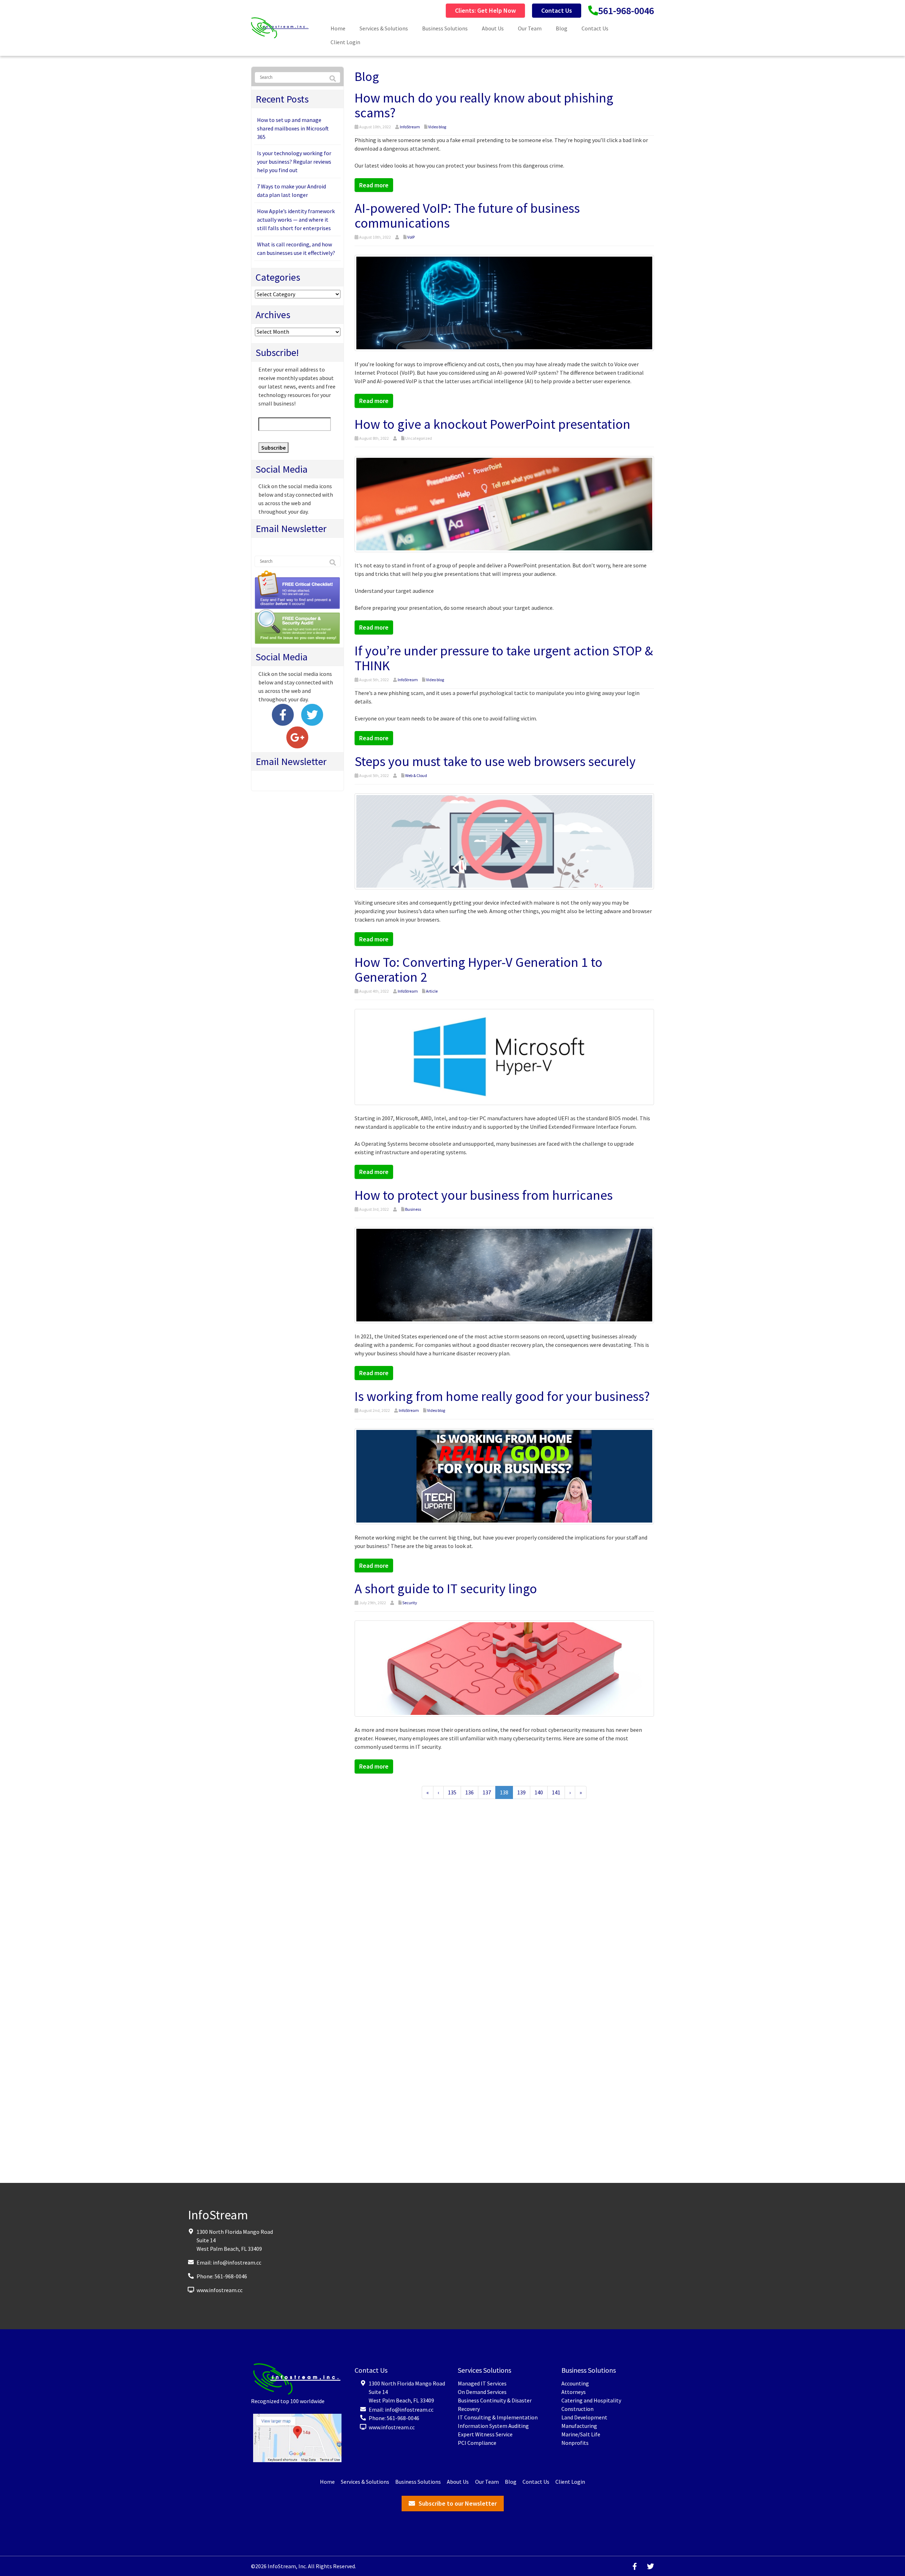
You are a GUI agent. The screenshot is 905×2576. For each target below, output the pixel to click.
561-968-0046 (626, 11)
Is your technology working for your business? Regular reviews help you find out (294, 162)
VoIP (411, 237)
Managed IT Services (482, 2383)
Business (413, 1209)
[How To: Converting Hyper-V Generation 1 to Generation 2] (504, 1056)
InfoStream (410, 127)
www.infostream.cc (220, 2290)
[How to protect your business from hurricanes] (504, 1274)
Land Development (584, 2417)
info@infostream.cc (237, 2262)
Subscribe (273, 448)
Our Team (530, 28)
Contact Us (557, 10)
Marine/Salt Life (581, 2434)
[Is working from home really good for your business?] (504, 1476)
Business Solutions (445, 28)
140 (539, 1792)
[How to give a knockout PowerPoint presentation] (504, 503)
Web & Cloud (416, 775)
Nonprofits (575, 2443)
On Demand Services (482, 2392)
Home (338, 28)
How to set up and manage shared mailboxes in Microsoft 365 (293, 128)
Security (410, 1603)
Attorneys (574, 2392)
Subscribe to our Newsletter (458, 2503)
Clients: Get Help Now (485, 10)
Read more (374, 185)
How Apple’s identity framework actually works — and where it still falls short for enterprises (296, 220)
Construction (577, 2409)
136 (469, 1792)
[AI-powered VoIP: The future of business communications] (504, 302)
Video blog (437, 127)
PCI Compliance (477, 2443)
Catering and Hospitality (591, 2400)
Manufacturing (579, 2426)
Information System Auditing (493, 2426)
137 (487, 1792)
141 (556, 1792)
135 (452, 1792)
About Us (493, 28)
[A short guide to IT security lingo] (504, 1668)
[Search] (333, 79)
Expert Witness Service (485, 2434)
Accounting (575, 2383)
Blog (562, 28)
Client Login (345, 42)
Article (432, 991)
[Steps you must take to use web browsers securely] (504, 840)
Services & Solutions (384, 28)
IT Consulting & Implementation (498, 2417)
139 (521, 1792)
